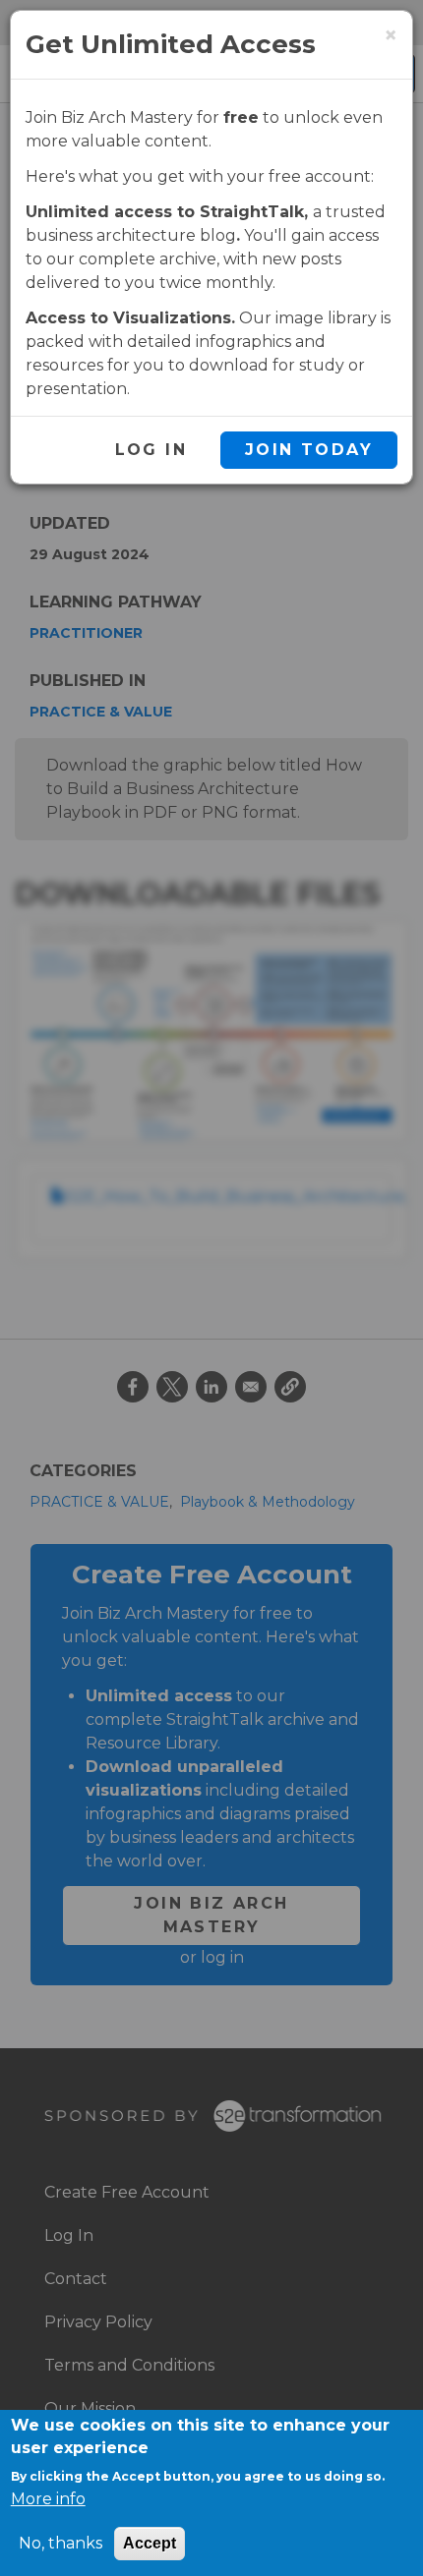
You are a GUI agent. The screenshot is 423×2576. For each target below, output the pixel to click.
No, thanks (60, 2543)
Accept (150, 2543)
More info (48, 2499)
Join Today (309, 450)
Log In (151, 450)
